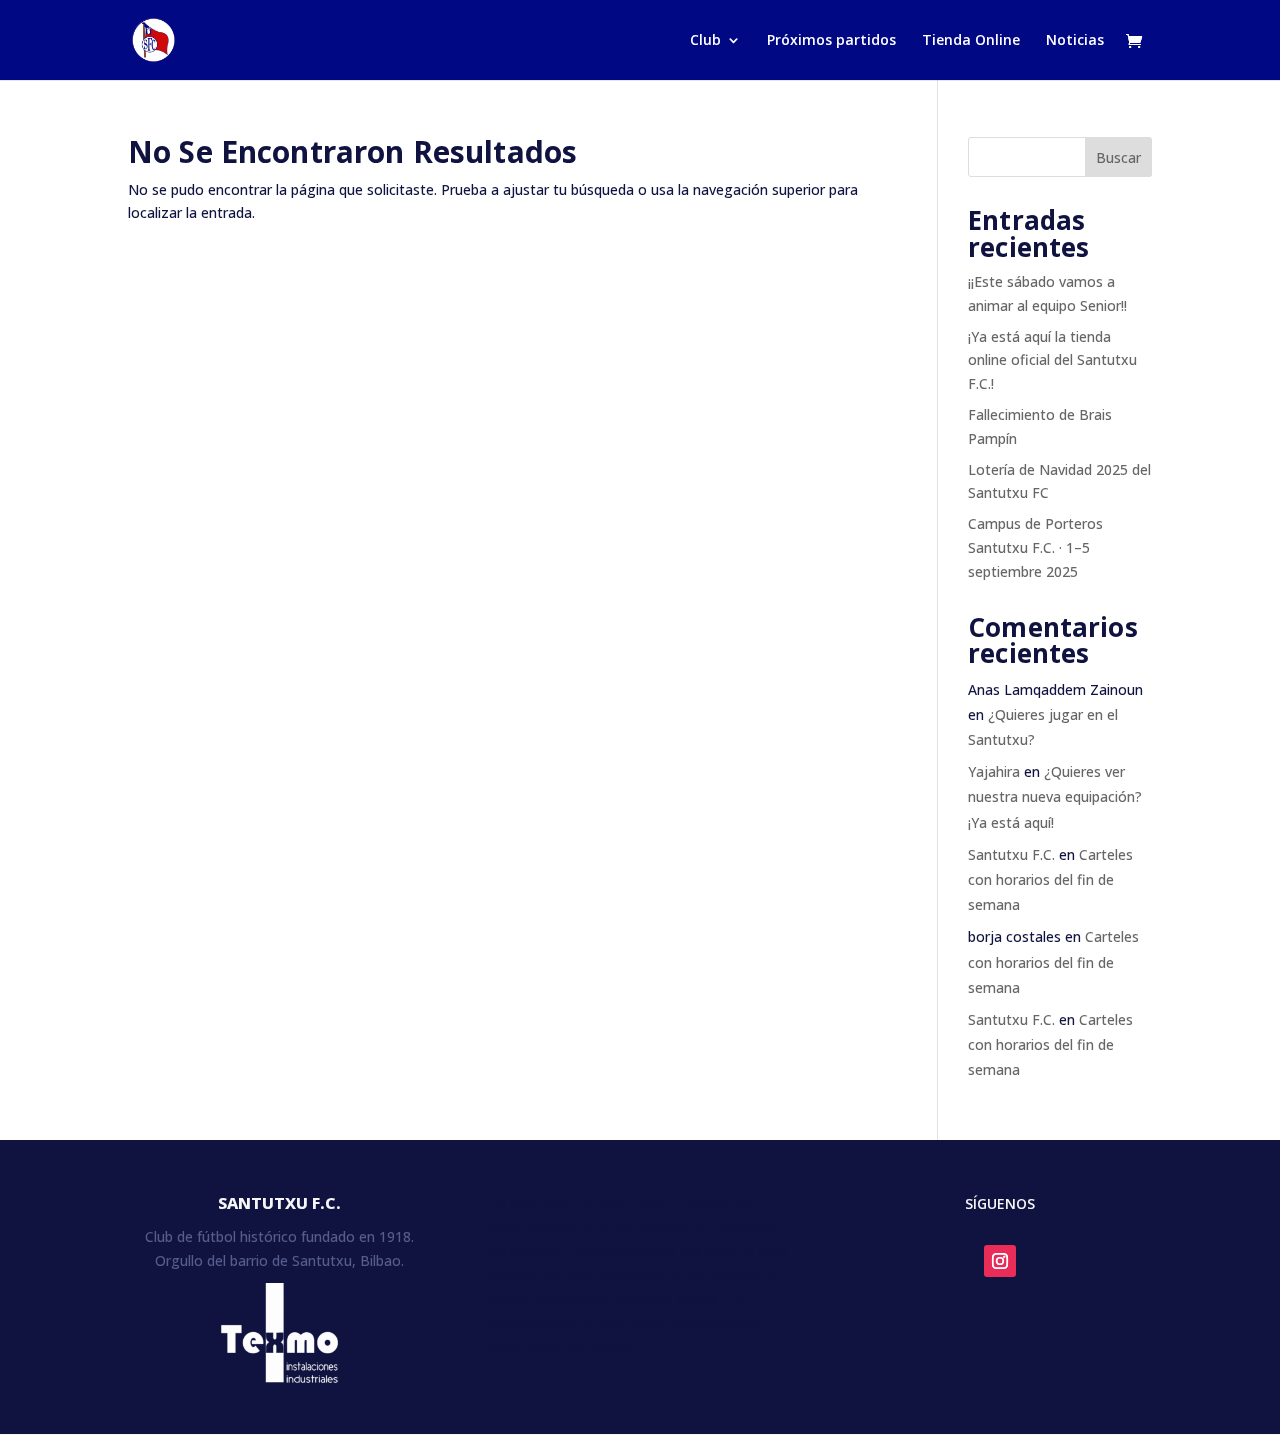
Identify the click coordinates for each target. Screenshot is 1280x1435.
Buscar (1118, 157)
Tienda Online (971, 41)
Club (705, 41)
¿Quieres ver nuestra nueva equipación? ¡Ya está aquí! (1055, 796)
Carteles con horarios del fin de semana (1050, 879)
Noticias (1075, 41)
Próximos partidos (831, 41)
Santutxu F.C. (1011, 854)
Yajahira (994, 771)
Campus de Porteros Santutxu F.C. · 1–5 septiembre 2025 (1035, 547)
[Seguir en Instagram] (1000, 1261)
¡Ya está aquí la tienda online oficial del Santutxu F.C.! (1052, 360)
